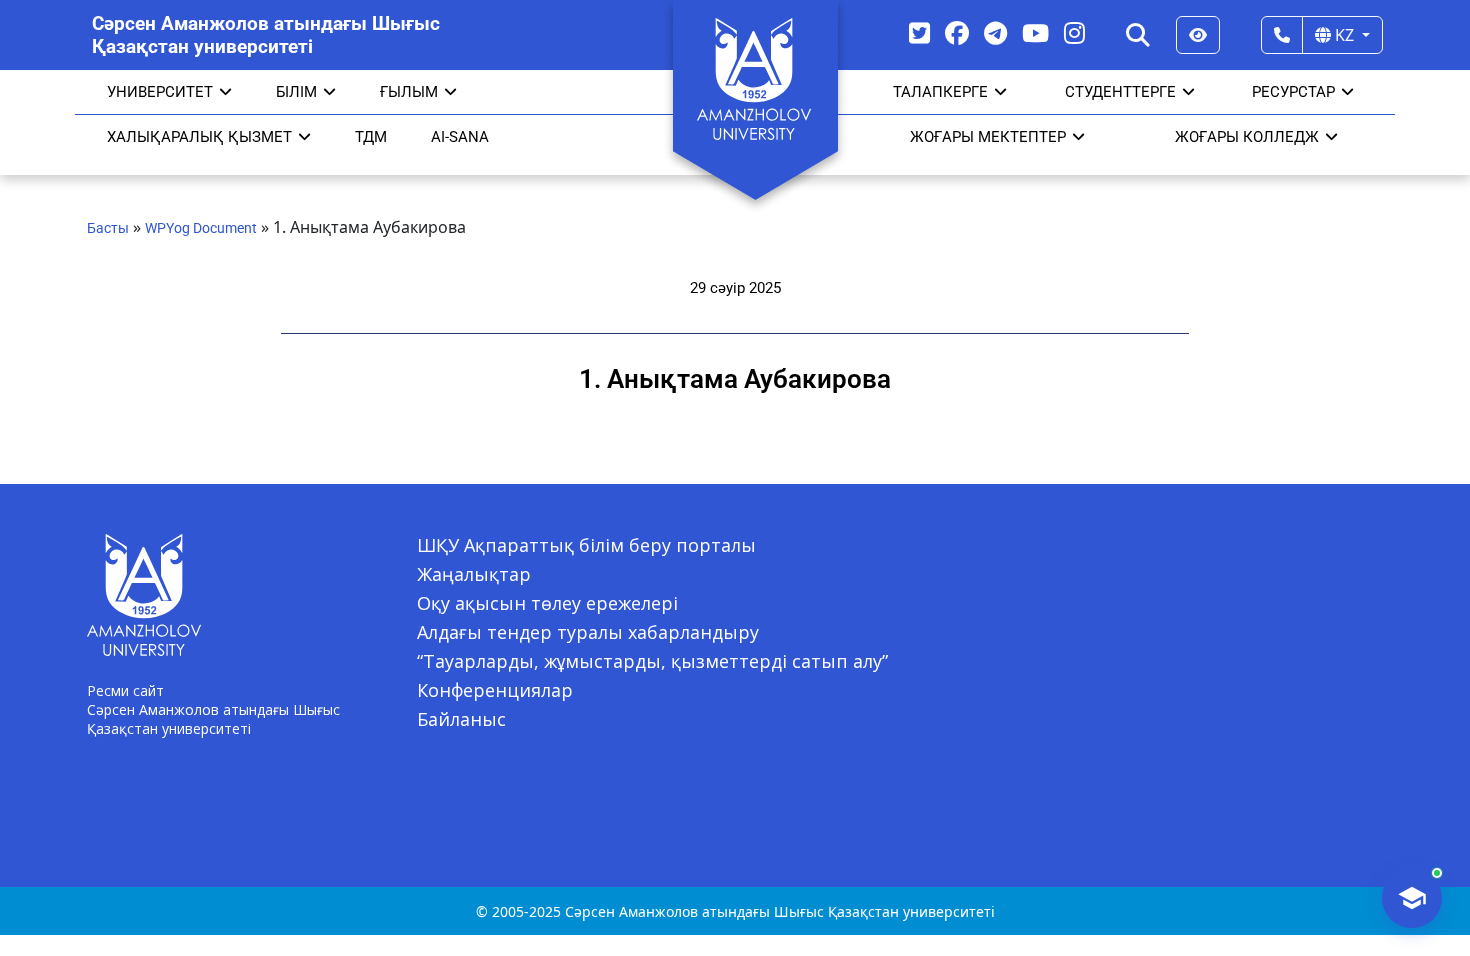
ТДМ (371, 137)
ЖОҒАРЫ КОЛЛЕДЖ (1247, 137)
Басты (108, 228)
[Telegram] (995, 32)
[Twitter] (919, 32)
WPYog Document (201, 228)
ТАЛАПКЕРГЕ (940, 92)
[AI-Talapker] (1412, 898)
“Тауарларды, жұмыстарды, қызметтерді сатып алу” (652, 661)
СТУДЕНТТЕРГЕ (1120, 92)
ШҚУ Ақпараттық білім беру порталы (586, 545)
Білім (296, 92)
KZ (1344, 35)
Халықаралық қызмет (199, 137)
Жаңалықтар (474, 574)
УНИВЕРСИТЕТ (160, 92)
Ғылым (409, 92)
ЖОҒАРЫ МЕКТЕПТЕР (988, 137)
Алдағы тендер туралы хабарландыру (588, 632)
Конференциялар (495, 690)
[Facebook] (957, 32)
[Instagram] (1074, 32)
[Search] (1138, 35)
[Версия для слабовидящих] (1198, 35)
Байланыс (461, 719)
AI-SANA (460, 137)
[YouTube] (1035, 32)
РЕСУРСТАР (1293, 92)
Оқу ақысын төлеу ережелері (547, 603)
